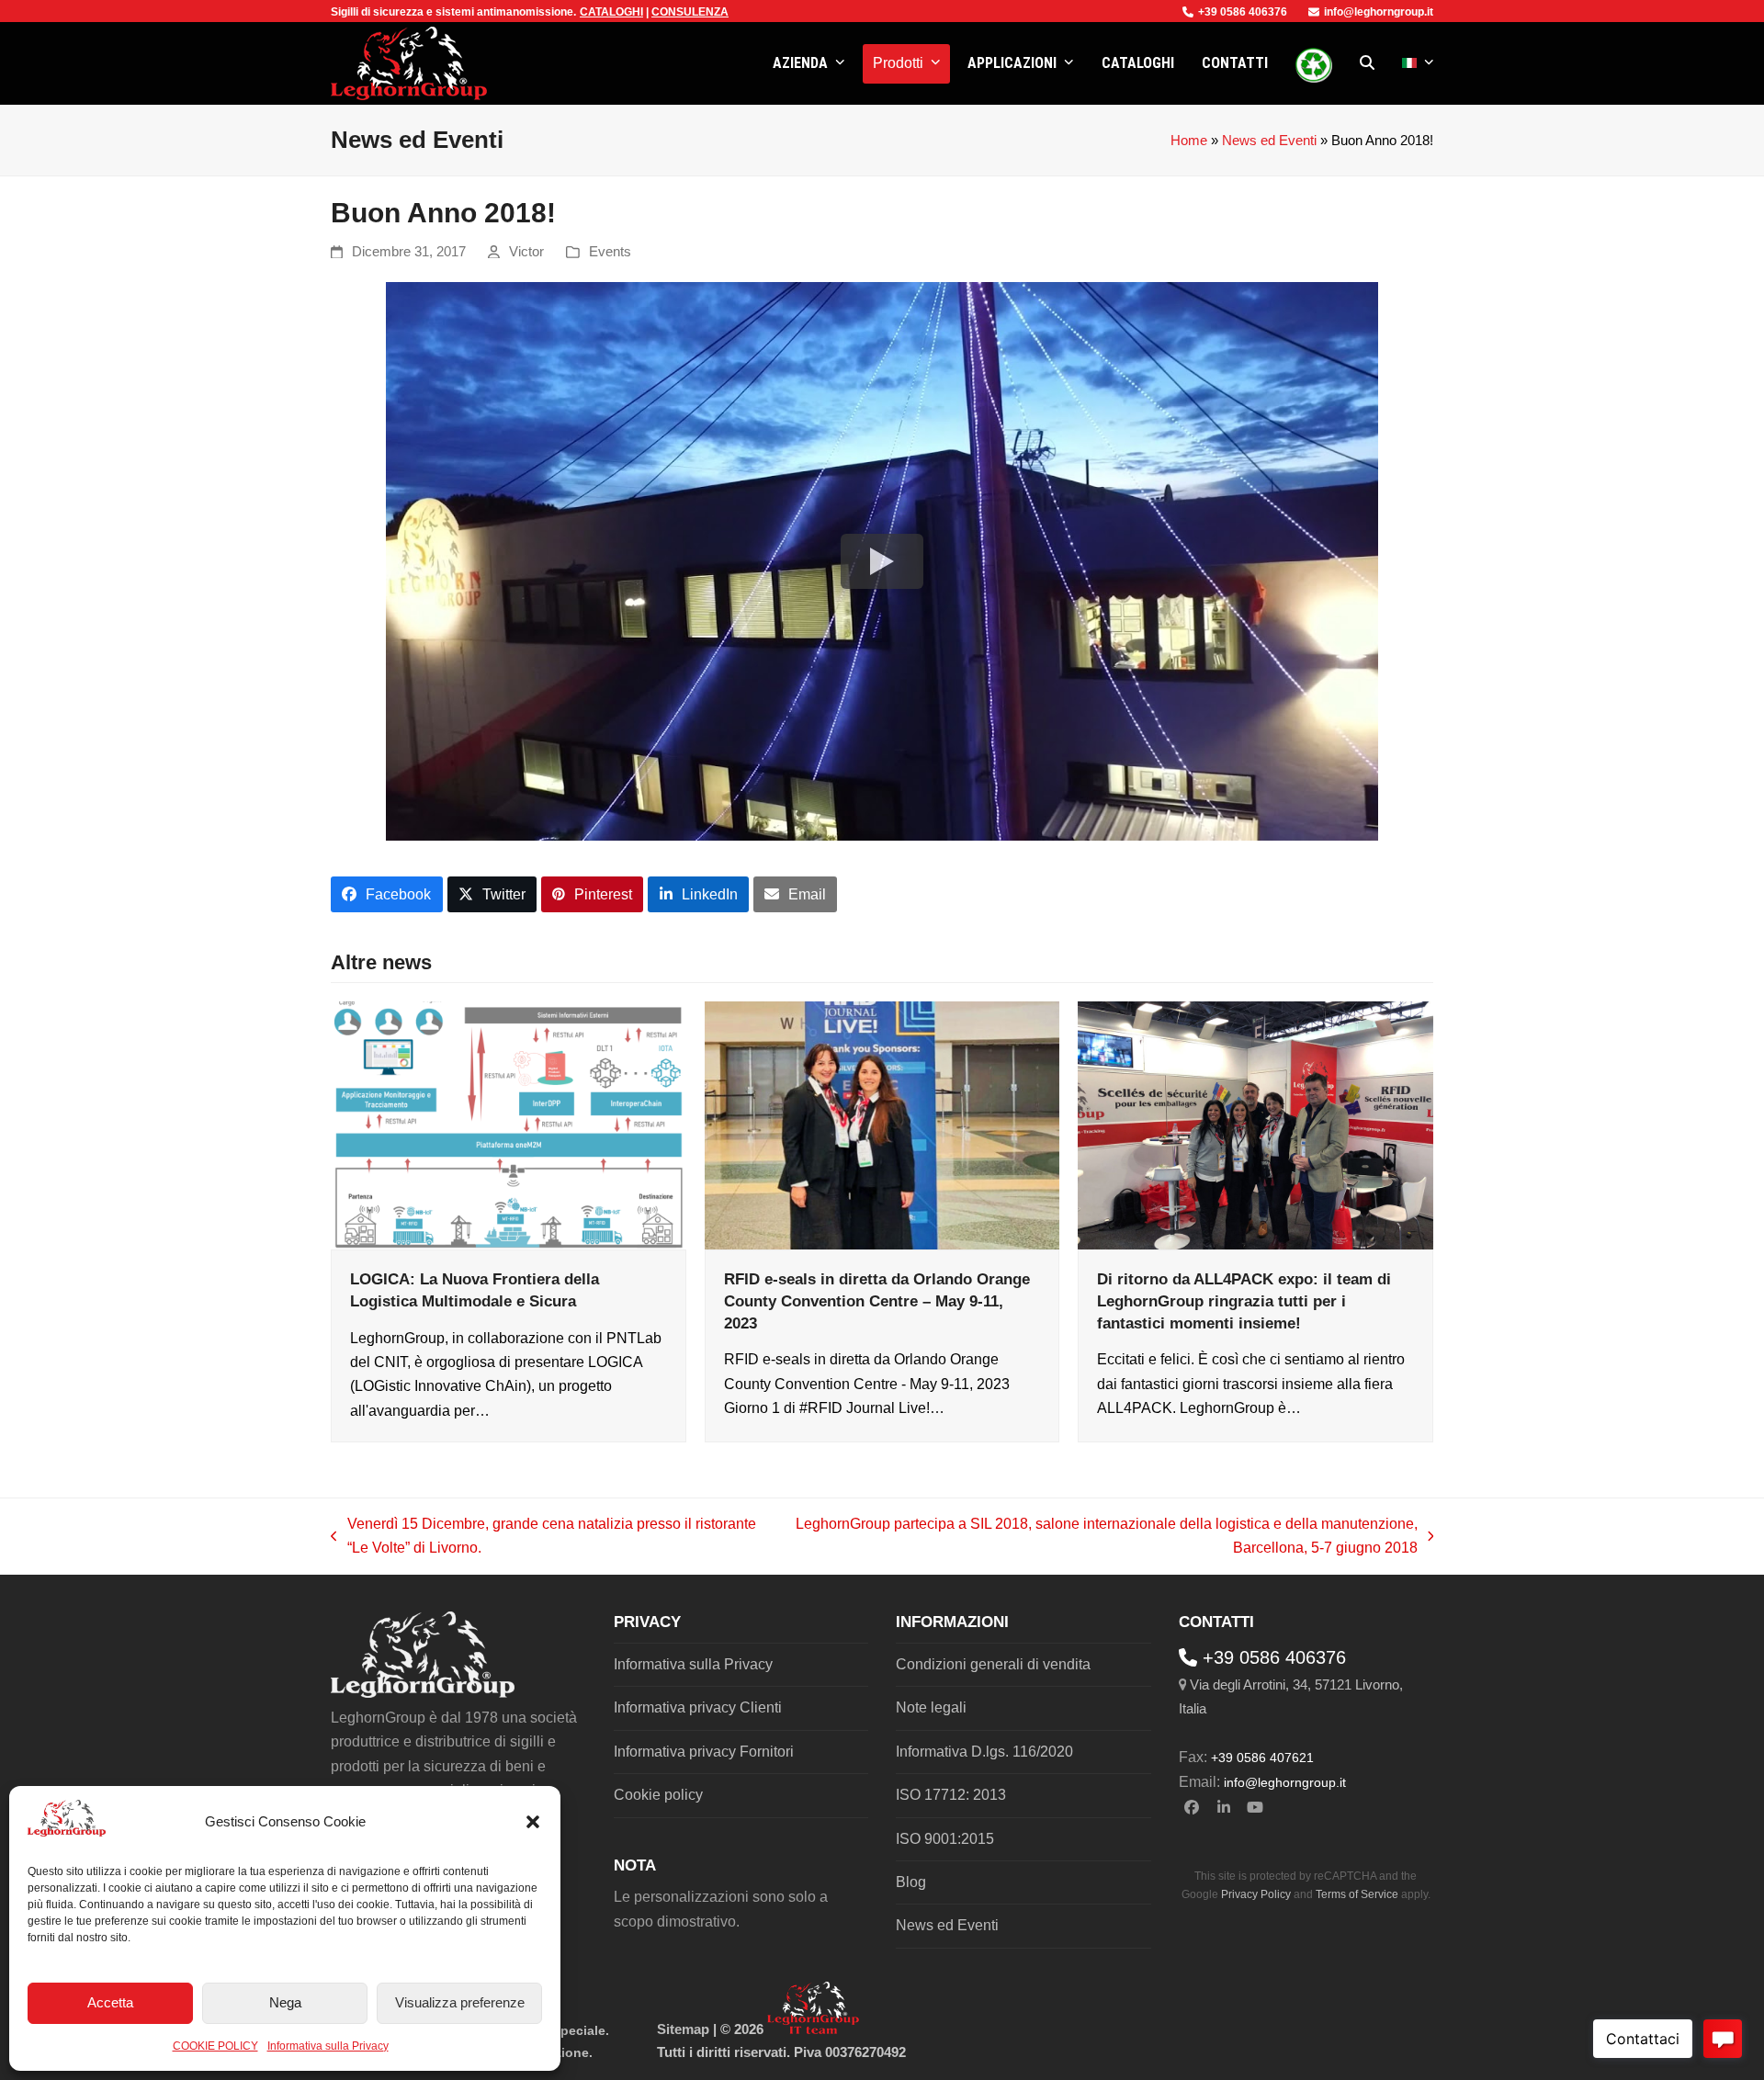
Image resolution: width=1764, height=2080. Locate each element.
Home (1189, 141)
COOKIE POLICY (215, 2046)
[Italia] (1418, 63)
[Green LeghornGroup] (1314, 63)
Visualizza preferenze (460, 2002)
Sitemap (683, 2029)
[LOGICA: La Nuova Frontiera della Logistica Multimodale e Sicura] (509, 1124)
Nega (285, 2002)
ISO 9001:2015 (945, 1839)
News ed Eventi (1269, 141)
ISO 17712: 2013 (951, 1795)
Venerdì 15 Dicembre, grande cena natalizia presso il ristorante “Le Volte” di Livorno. (543, 1538)
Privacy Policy (1256, 1894)
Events (610, 252)
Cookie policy (658, 1795)
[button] (533, 1822)
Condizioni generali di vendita (993, 1664)
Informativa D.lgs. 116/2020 (984, 1752)
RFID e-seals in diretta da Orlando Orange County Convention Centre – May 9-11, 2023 (877, 1300)
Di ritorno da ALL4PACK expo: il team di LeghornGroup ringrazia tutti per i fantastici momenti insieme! (1244, 1300)
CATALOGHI (611, 12)
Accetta (110, 2002)
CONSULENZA (690, 12)
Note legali (931, 1707)
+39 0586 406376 (1243, 12)
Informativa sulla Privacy (328, 2046)
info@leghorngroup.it (1379, 12)
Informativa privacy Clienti (698, 1707)
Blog (911, 1882)
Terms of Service (1357, 1894)
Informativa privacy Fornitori (704, 1752)
